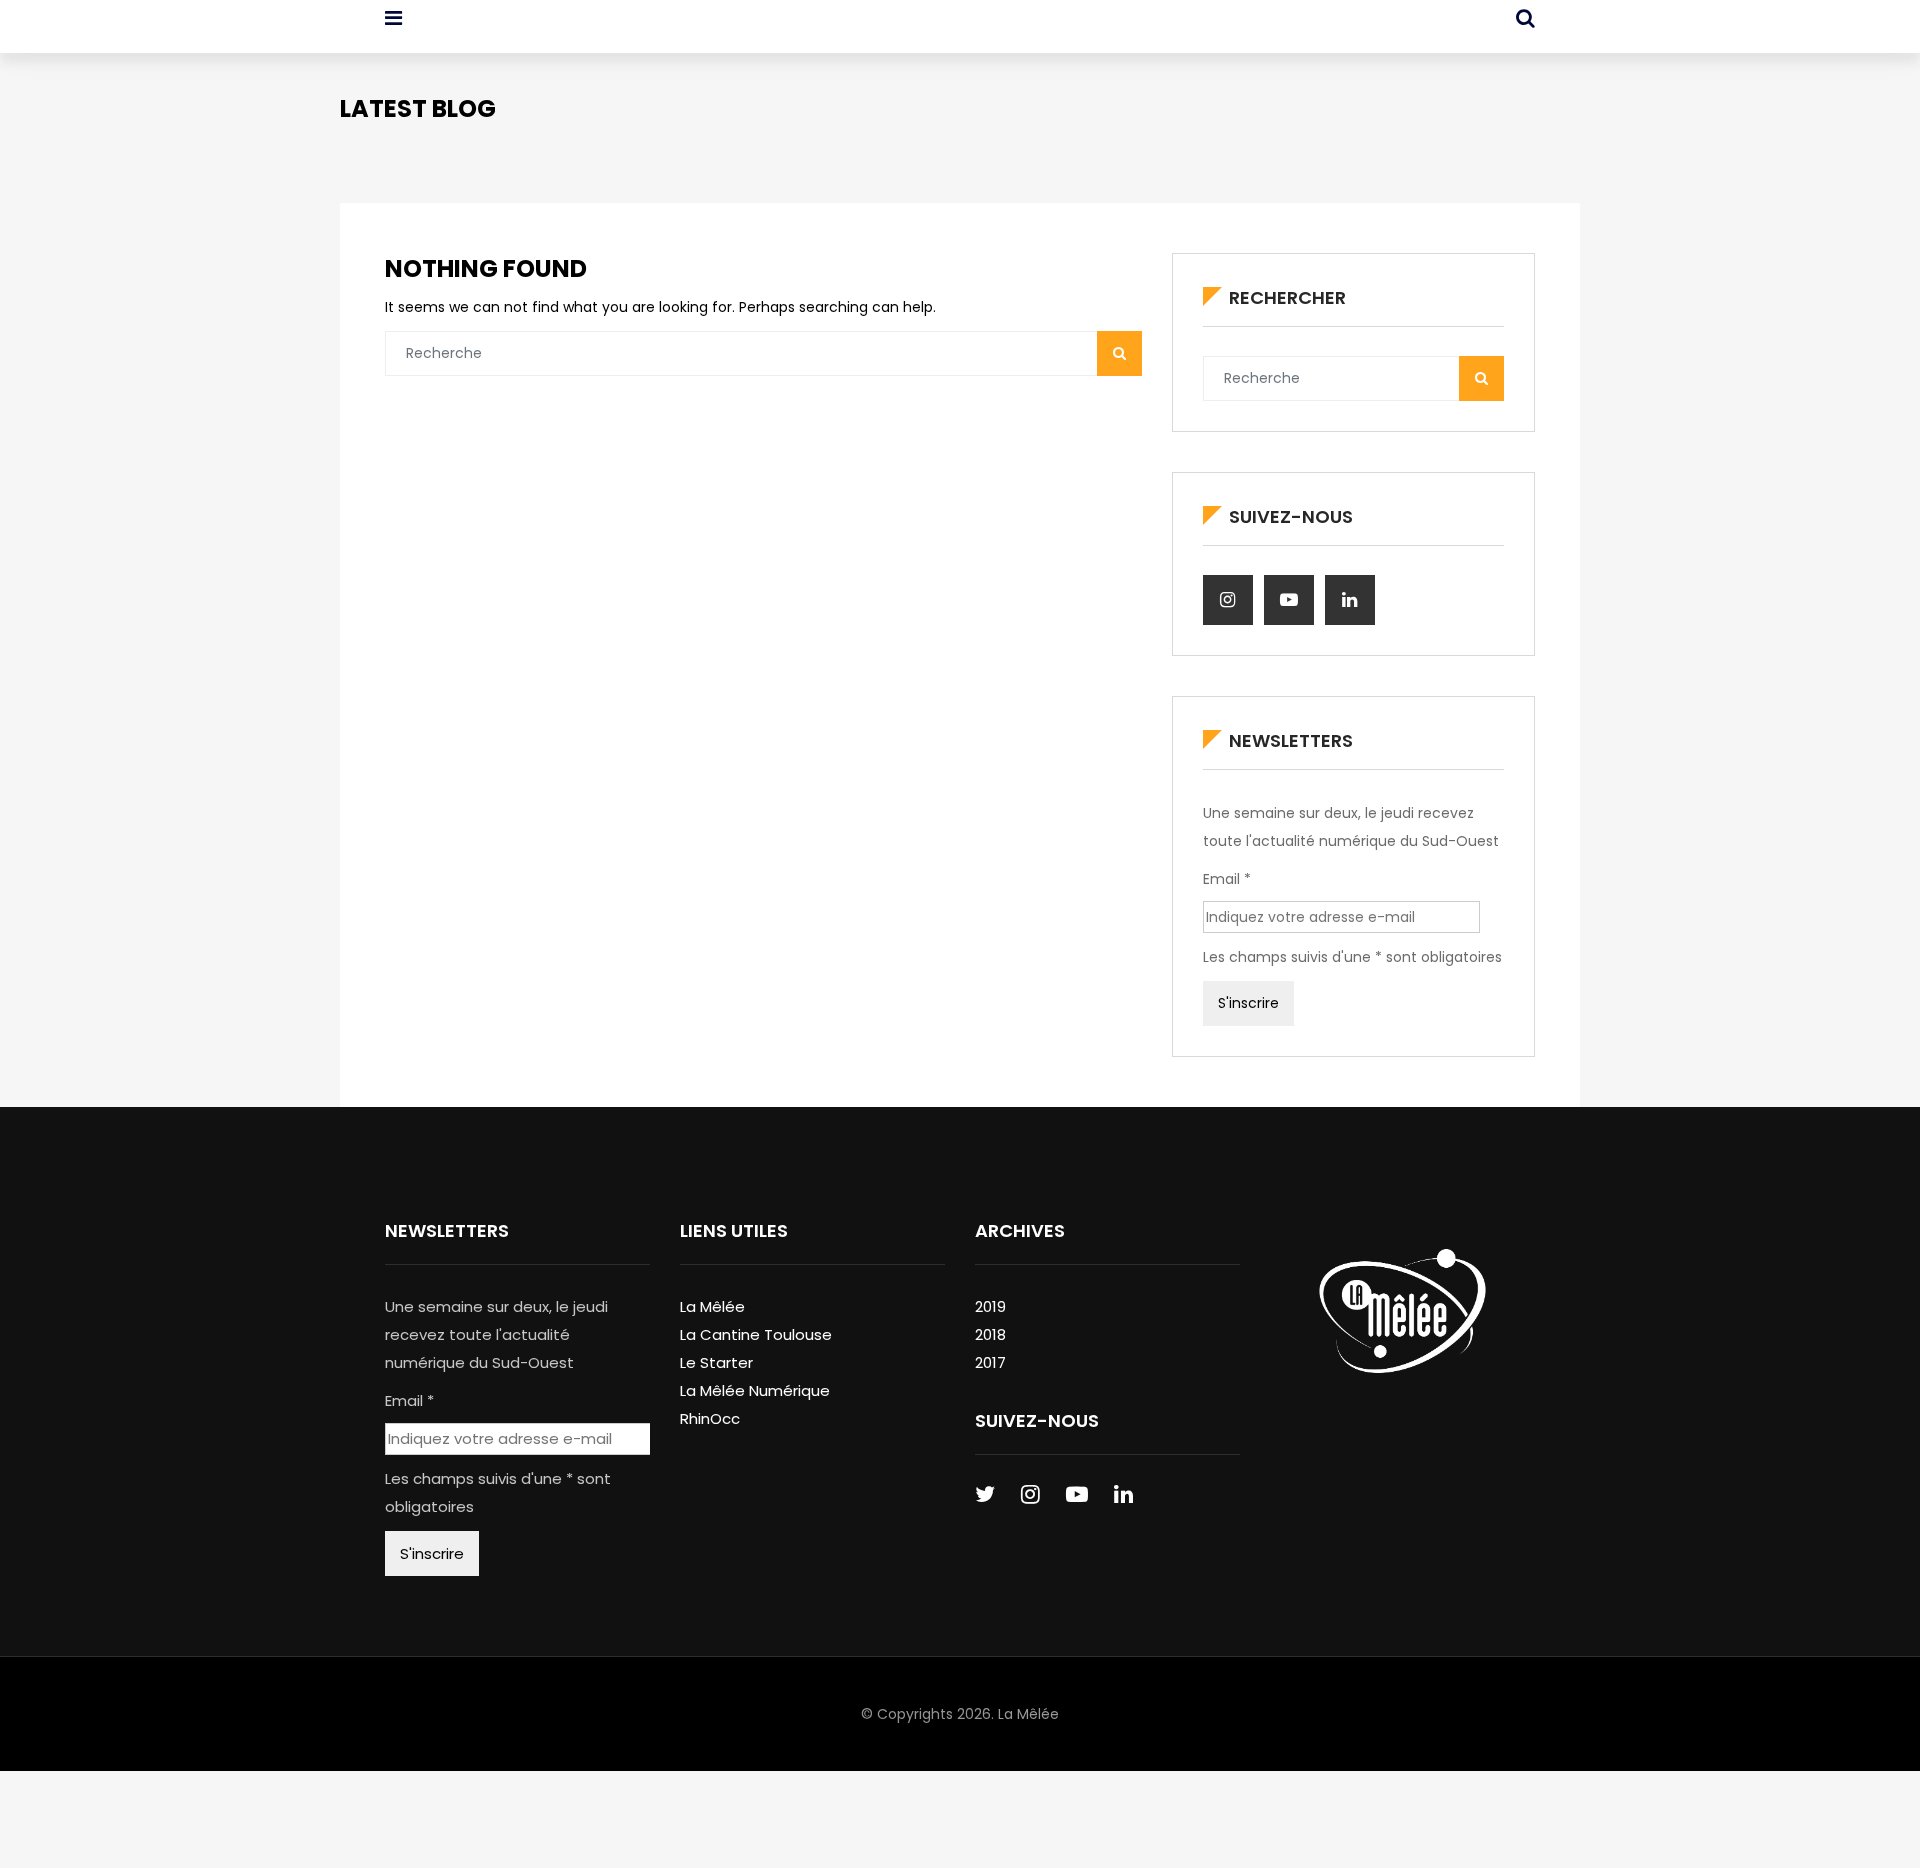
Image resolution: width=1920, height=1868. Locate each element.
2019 (990, 1306)
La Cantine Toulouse (756, 1334)
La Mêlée (712, 1306)
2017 (990, 1362)
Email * (1227, 879)
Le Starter (716, 1362)
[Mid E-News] (488, 35)
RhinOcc (710, 1418)
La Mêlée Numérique (755, 1390)
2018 (990, 1334)
